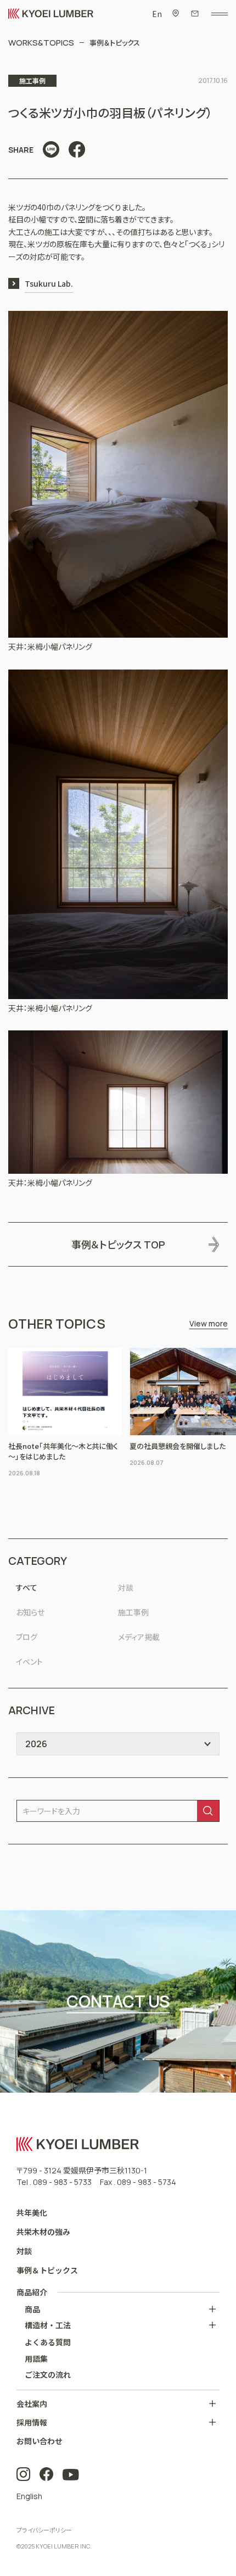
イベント (29, 1661)
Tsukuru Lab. (49, 283)
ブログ (27, 1637)
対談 (126, 1587)
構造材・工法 (48, 2325)
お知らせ (30, 1612)
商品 (32, 2309)
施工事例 (133, 1612)
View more (209, 1323)
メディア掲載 (139, 1637)
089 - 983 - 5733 (62, 2182)
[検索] (208, 1811)
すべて (27, 1587)
